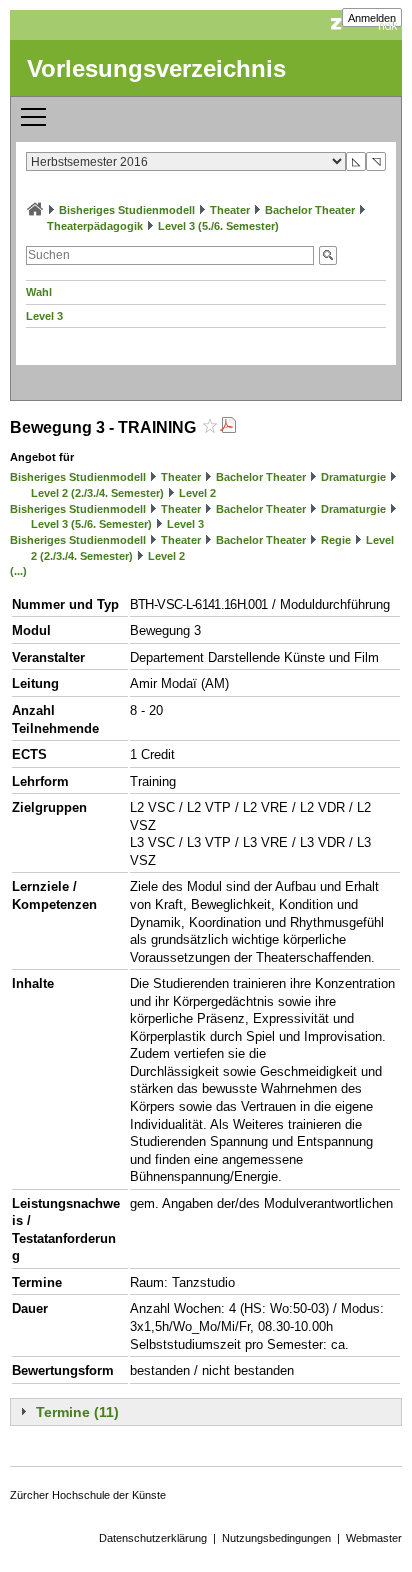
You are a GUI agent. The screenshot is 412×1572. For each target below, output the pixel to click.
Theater (230, 210)
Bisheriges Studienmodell (127, 210)
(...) (18, 571)
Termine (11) (77, 1412)
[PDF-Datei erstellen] (228, 427)
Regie (336, 540)
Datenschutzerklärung (153, 1538)
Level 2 (197, 493)
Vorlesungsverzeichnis (156, 68)
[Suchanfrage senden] (328, 255)
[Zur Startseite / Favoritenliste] (35, 210)
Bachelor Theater (310, 210)
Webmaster (374, 1538)
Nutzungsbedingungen (276, 1538)
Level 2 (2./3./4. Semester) (97, 493)
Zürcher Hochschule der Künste (88, 1495)
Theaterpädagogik (95, 226)
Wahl (39, 292)
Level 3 (44, 316)
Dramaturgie (353, 477)
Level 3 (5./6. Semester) (218, 226)
